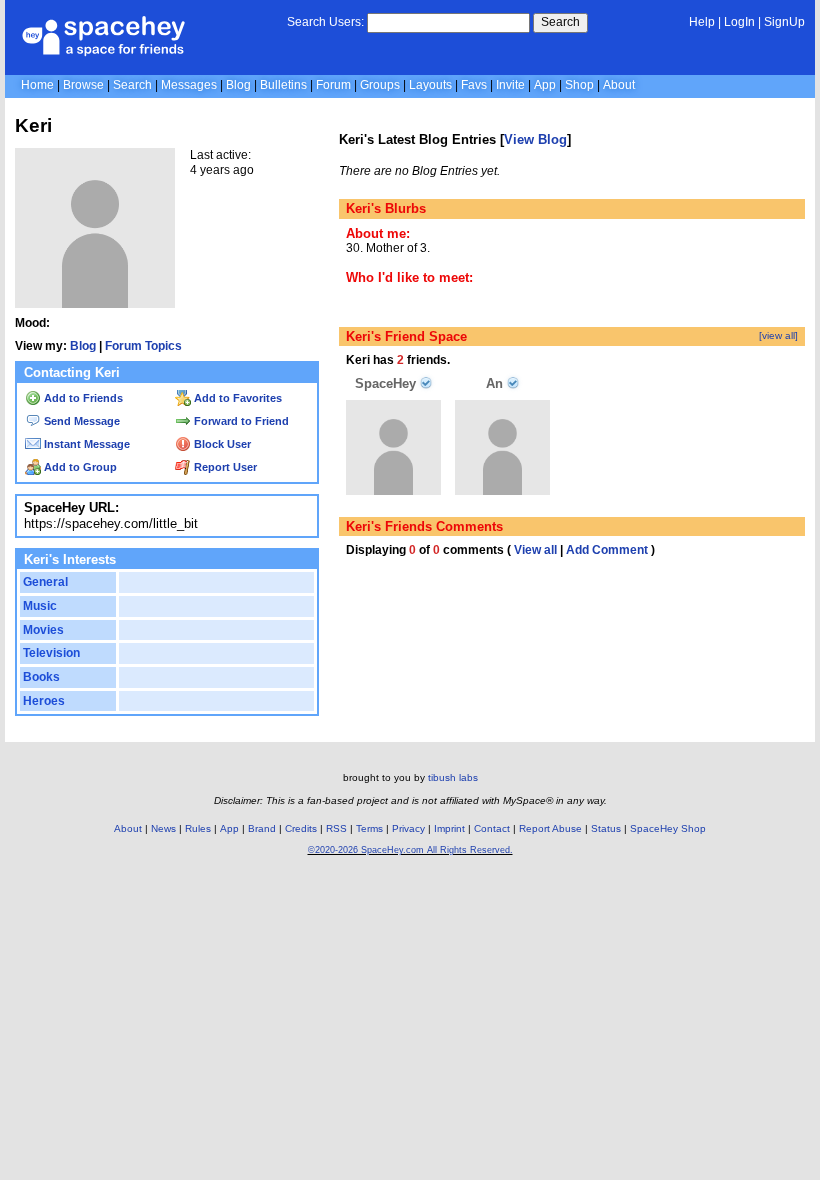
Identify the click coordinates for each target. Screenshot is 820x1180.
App (545, 85)
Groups (380, 85)
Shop (579, 85)
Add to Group (79, 467)
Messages (189, 85)
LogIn (739, 22)
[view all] (778, 335)
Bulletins (283, 85)
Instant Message (85, 444)
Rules (198, 828)
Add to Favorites (236, 398)
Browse (83, 85)
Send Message (80, 421)
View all (535, 550)
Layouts (430, 85)
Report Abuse (550, 828)
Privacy (408, 828)
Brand (262, 828)
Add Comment (607, 550)
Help (702, 22)
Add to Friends (82, 398)
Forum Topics (143, 346)
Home (37, 85)
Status (606, 828)
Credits (301, 828)
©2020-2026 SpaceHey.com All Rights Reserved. (410, 850)
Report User (224, 467)
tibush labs (453, 777)
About (619, 85)
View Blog (535, 139)
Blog (238, 85)
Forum (333, 85)
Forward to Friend (240, 421)
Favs (474, 85)
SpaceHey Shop (668, 828)
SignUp (784, 22)
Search (560, 22)
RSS (336, 828)
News (163, 828)
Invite (510, 85)
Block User (221, 444)
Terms (369, 828)
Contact (492, 828)
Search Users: (325, 22)
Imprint (449, 828)
